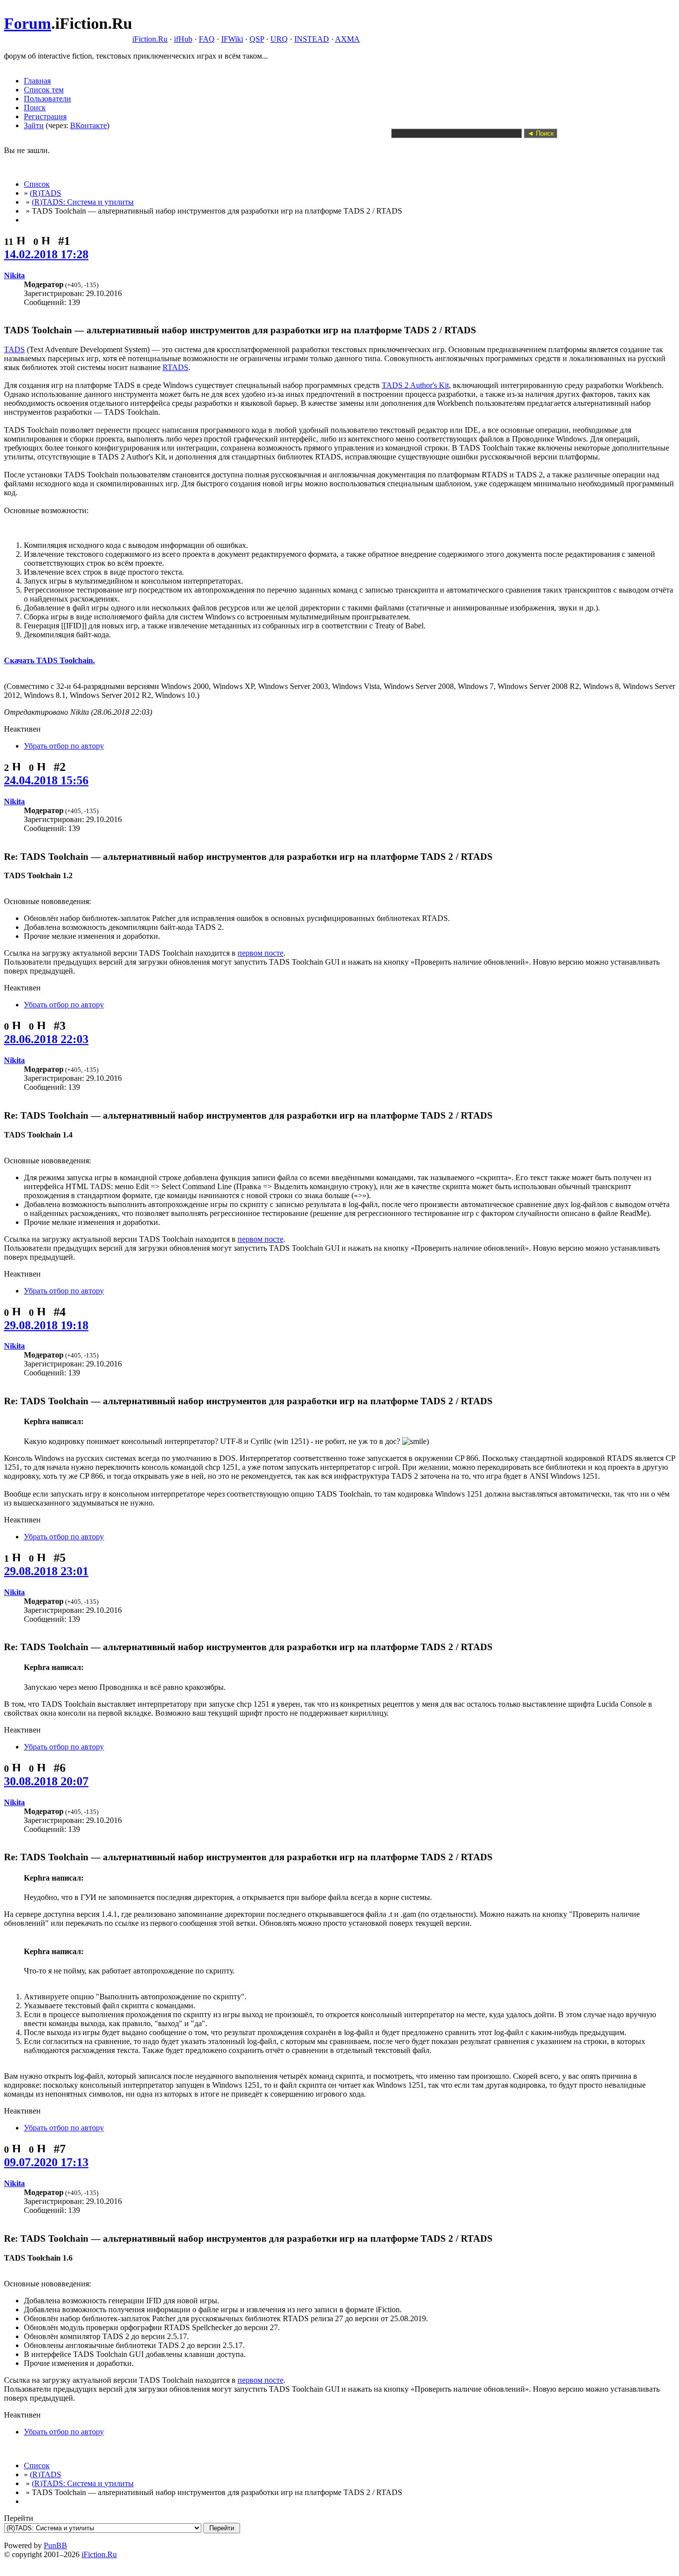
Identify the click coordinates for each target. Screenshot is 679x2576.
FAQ (207, 39)
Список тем (44, 90)
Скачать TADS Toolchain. (49, 660)
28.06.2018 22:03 (46, 1039)
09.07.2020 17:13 (46, 2162)
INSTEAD (312, 39)
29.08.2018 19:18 (46, 1325)
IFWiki (232, 39)
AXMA (347, 39)
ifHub (183, 39)
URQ (279, 39)
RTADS (175, 367)
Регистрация (45, 116)
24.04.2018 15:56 (46, 780)
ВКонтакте (88, 125)
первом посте (260, 953)
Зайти (34, 125)
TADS (14, 349)
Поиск (35, 108)
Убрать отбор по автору (64, 746)
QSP (257, 39)
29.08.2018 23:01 (46, 1571)
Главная (37, 81)
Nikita (14, 275)
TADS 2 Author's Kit (415, 385)
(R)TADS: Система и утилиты (83, 202)
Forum (28, 23)
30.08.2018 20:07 (46, 1781)
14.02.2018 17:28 (46, 254)
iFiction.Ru (150, 39)
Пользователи (47, 99)
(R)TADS (45, 193)
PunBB (55, 2545)
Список (37, 184)
